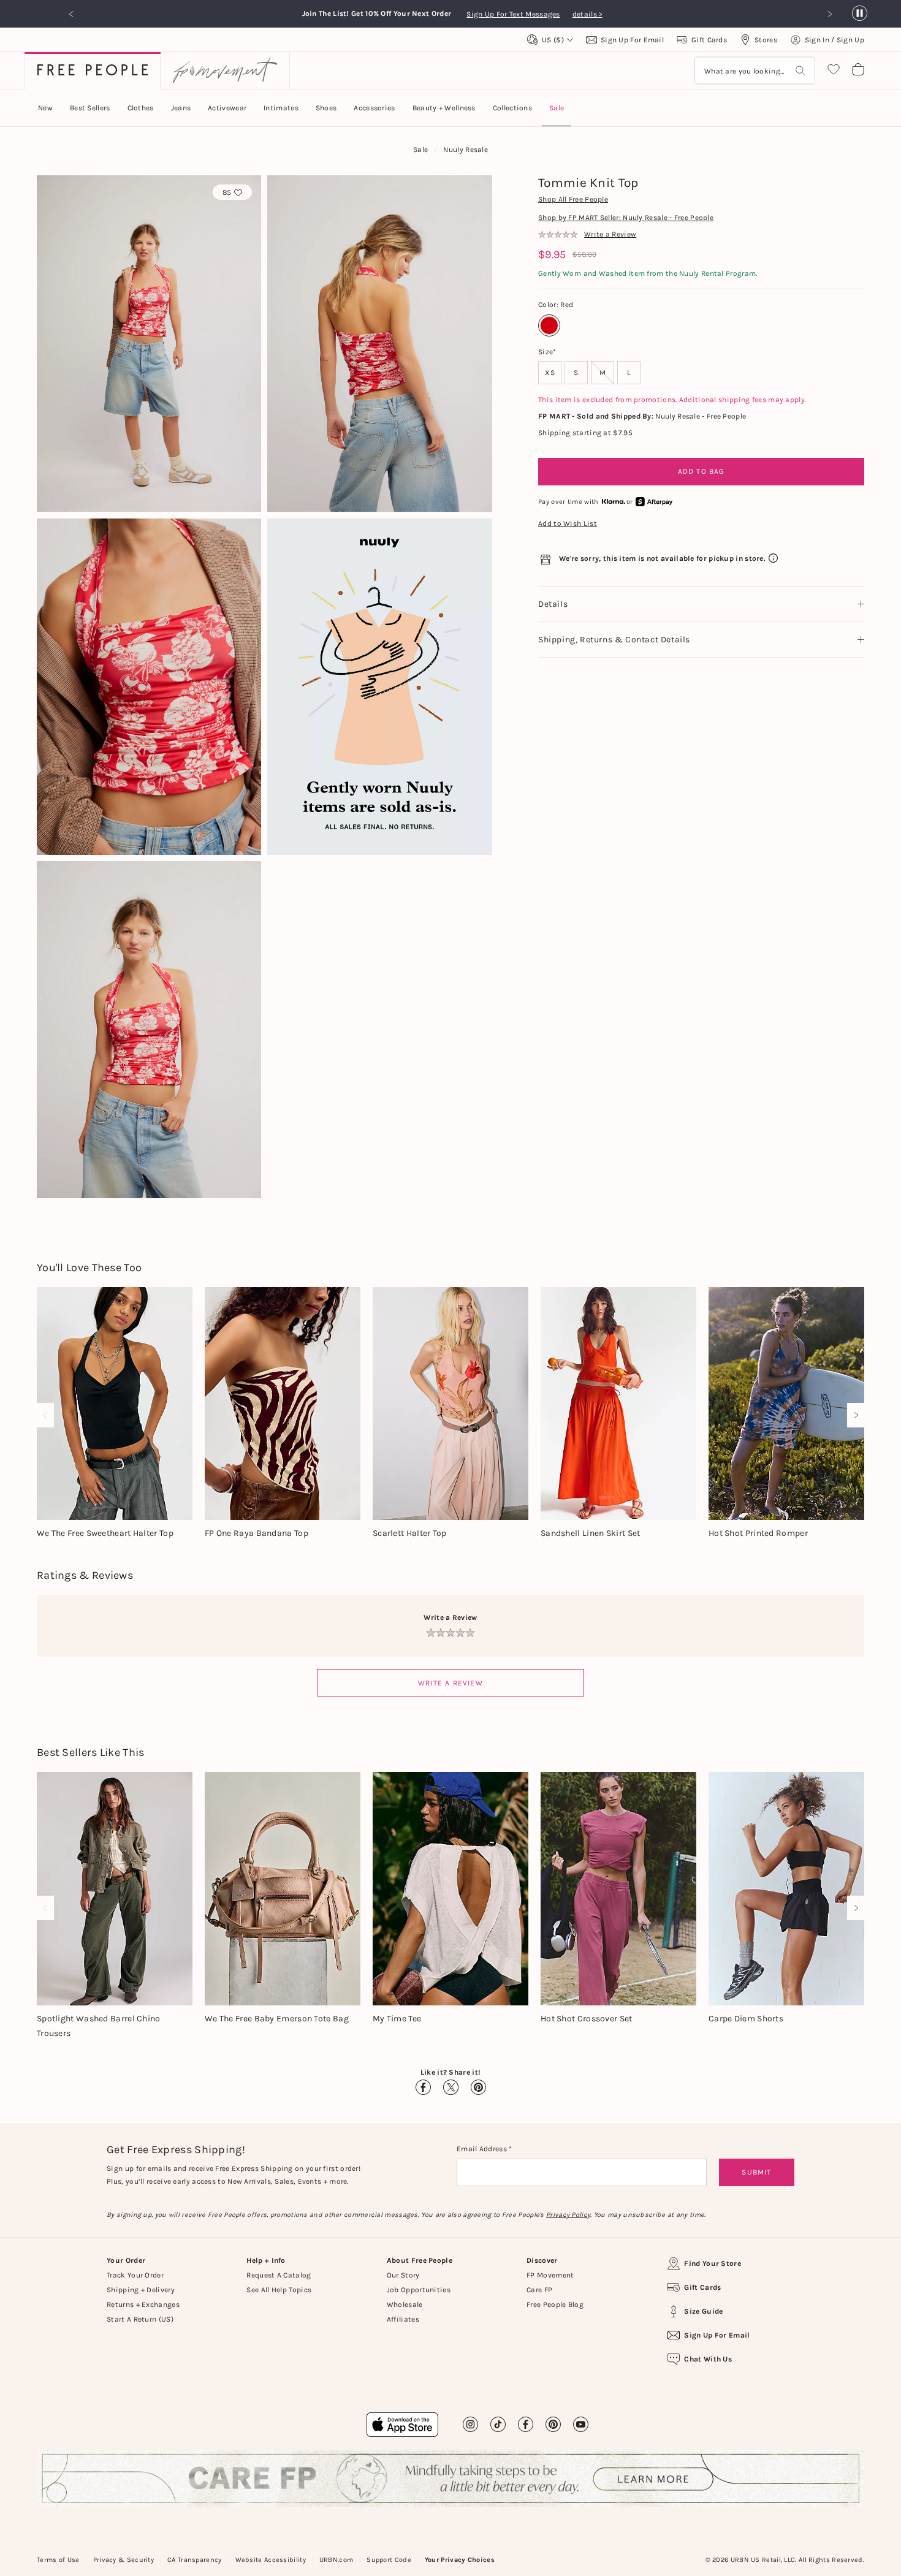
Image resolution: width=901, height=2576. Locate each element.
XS (550, 373)
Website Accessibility (271, 2560)
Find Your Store (713, 2263)
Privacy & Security (124, 2560)
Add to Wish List (568, 523)
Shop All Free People (573, 199)
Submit (756, 2172)
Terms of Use (58, 2560)
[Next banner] (829, 14)
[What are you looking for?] (800, 71)
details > (587, 14)
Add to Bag (701, 471)
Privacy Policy (568, 2215)
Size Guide (703, 2311)
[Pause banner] (860, 14)
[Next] (853, 1415)
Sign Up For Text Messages (516, 14)
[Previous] (48, 1415)
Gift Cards (702, 2287)
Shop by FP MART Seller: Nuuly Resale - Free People (626, 218)
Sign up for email (717, 2335)
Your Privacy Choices (460, 2560)
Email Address (483, 2149)
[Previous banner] (72, 14)
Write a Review (450, 1683)
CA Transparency (195, 2560)
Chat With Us (708, 2359)
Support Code (389, 2560)
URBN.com (336, 2560)
